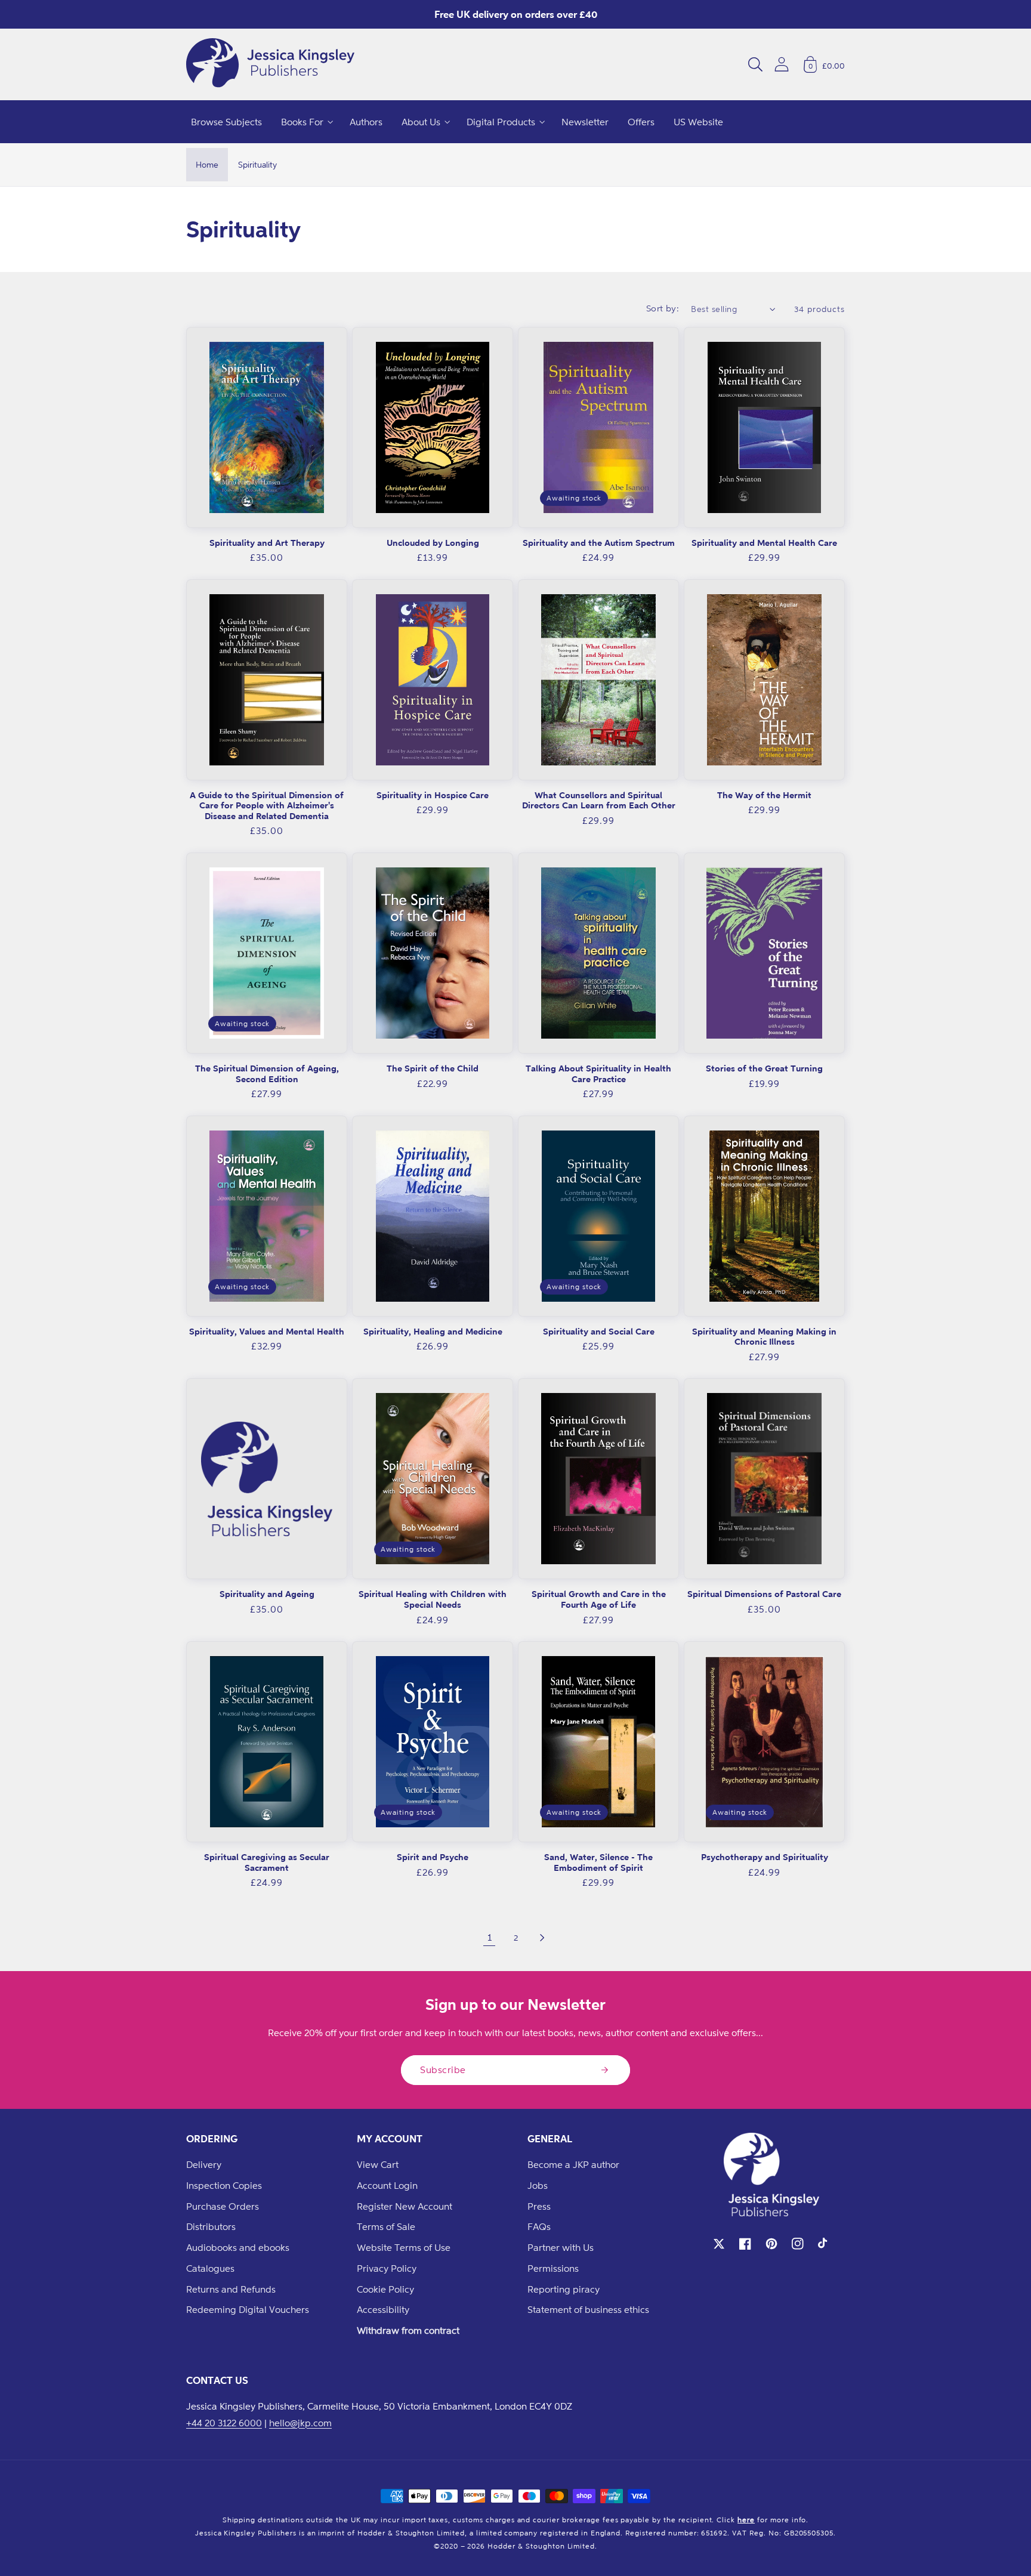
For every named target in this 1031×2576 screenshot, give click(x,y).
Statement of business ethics (588, 2309)
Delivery (204, 2164)
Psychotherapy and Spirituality (765, 1857)
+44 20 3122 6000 (224, 2423)
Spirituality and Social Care (599, 1331)
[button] (755, 64)
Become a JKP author (573, 2164)
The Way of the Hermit (764, 795)
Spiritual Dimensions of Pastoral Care (764, 1594)
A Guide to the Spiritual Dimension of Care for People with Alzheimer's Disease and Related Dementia (267, 805)
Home (207, 164)
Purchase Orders (223, 2206)
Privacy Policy (387, 2268)
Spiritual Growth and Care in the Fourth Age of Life (599, 1599)
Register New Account (405, 2206)
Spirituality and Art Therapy (267, 543)
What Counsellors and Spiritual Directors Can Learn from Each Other (599, 800)
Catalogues (210, 2268)
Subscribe (443, 2070)
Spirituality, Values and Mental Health (267, 1331)
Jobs (538, 2185)
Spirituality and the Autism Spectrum (599, 543)
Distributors (211, 2226)
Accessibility (383, 2309)
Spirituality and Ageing (267, 1594)
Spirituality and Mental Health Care (764, 543)
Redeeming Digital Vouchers (248, 2309)
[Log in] (782, 64)
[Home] (270, 64)
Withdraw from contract (408, 2330)
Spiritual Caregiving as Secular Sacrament (267, 1862)
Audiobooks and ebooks (238, 2247)
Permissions (553, 2268)
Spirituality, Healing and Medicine (433, 1331)
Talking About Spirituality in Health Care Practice (598, 1074)
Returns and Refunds (231, 2289)
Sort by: (663, 308)
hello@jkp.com (300, 2423)
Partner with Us (561, 2247)
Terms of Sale (386, 2226)
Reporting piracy (564, 2289)
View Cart (378, 2164)
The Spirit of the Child (433, 1068)
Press (539, 2206)
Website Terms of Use (404, 2247)
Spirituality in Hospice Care (433, 795)
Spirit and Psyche (433, 1857)
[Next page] (542, 1938)
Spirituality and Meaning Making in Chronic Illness (764, 1337)
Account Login (387, 2185)
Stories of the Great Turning (764, 1068)
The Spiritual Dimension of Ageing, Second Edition (267, 1074)
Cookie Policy (385, 2289)
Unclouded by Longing (433, 543)
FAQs (539, 2226)
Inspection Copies (224, 2185)
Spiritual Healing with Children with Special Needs (433, 1599)
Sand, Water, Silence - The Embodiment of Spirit (598, 1862)
